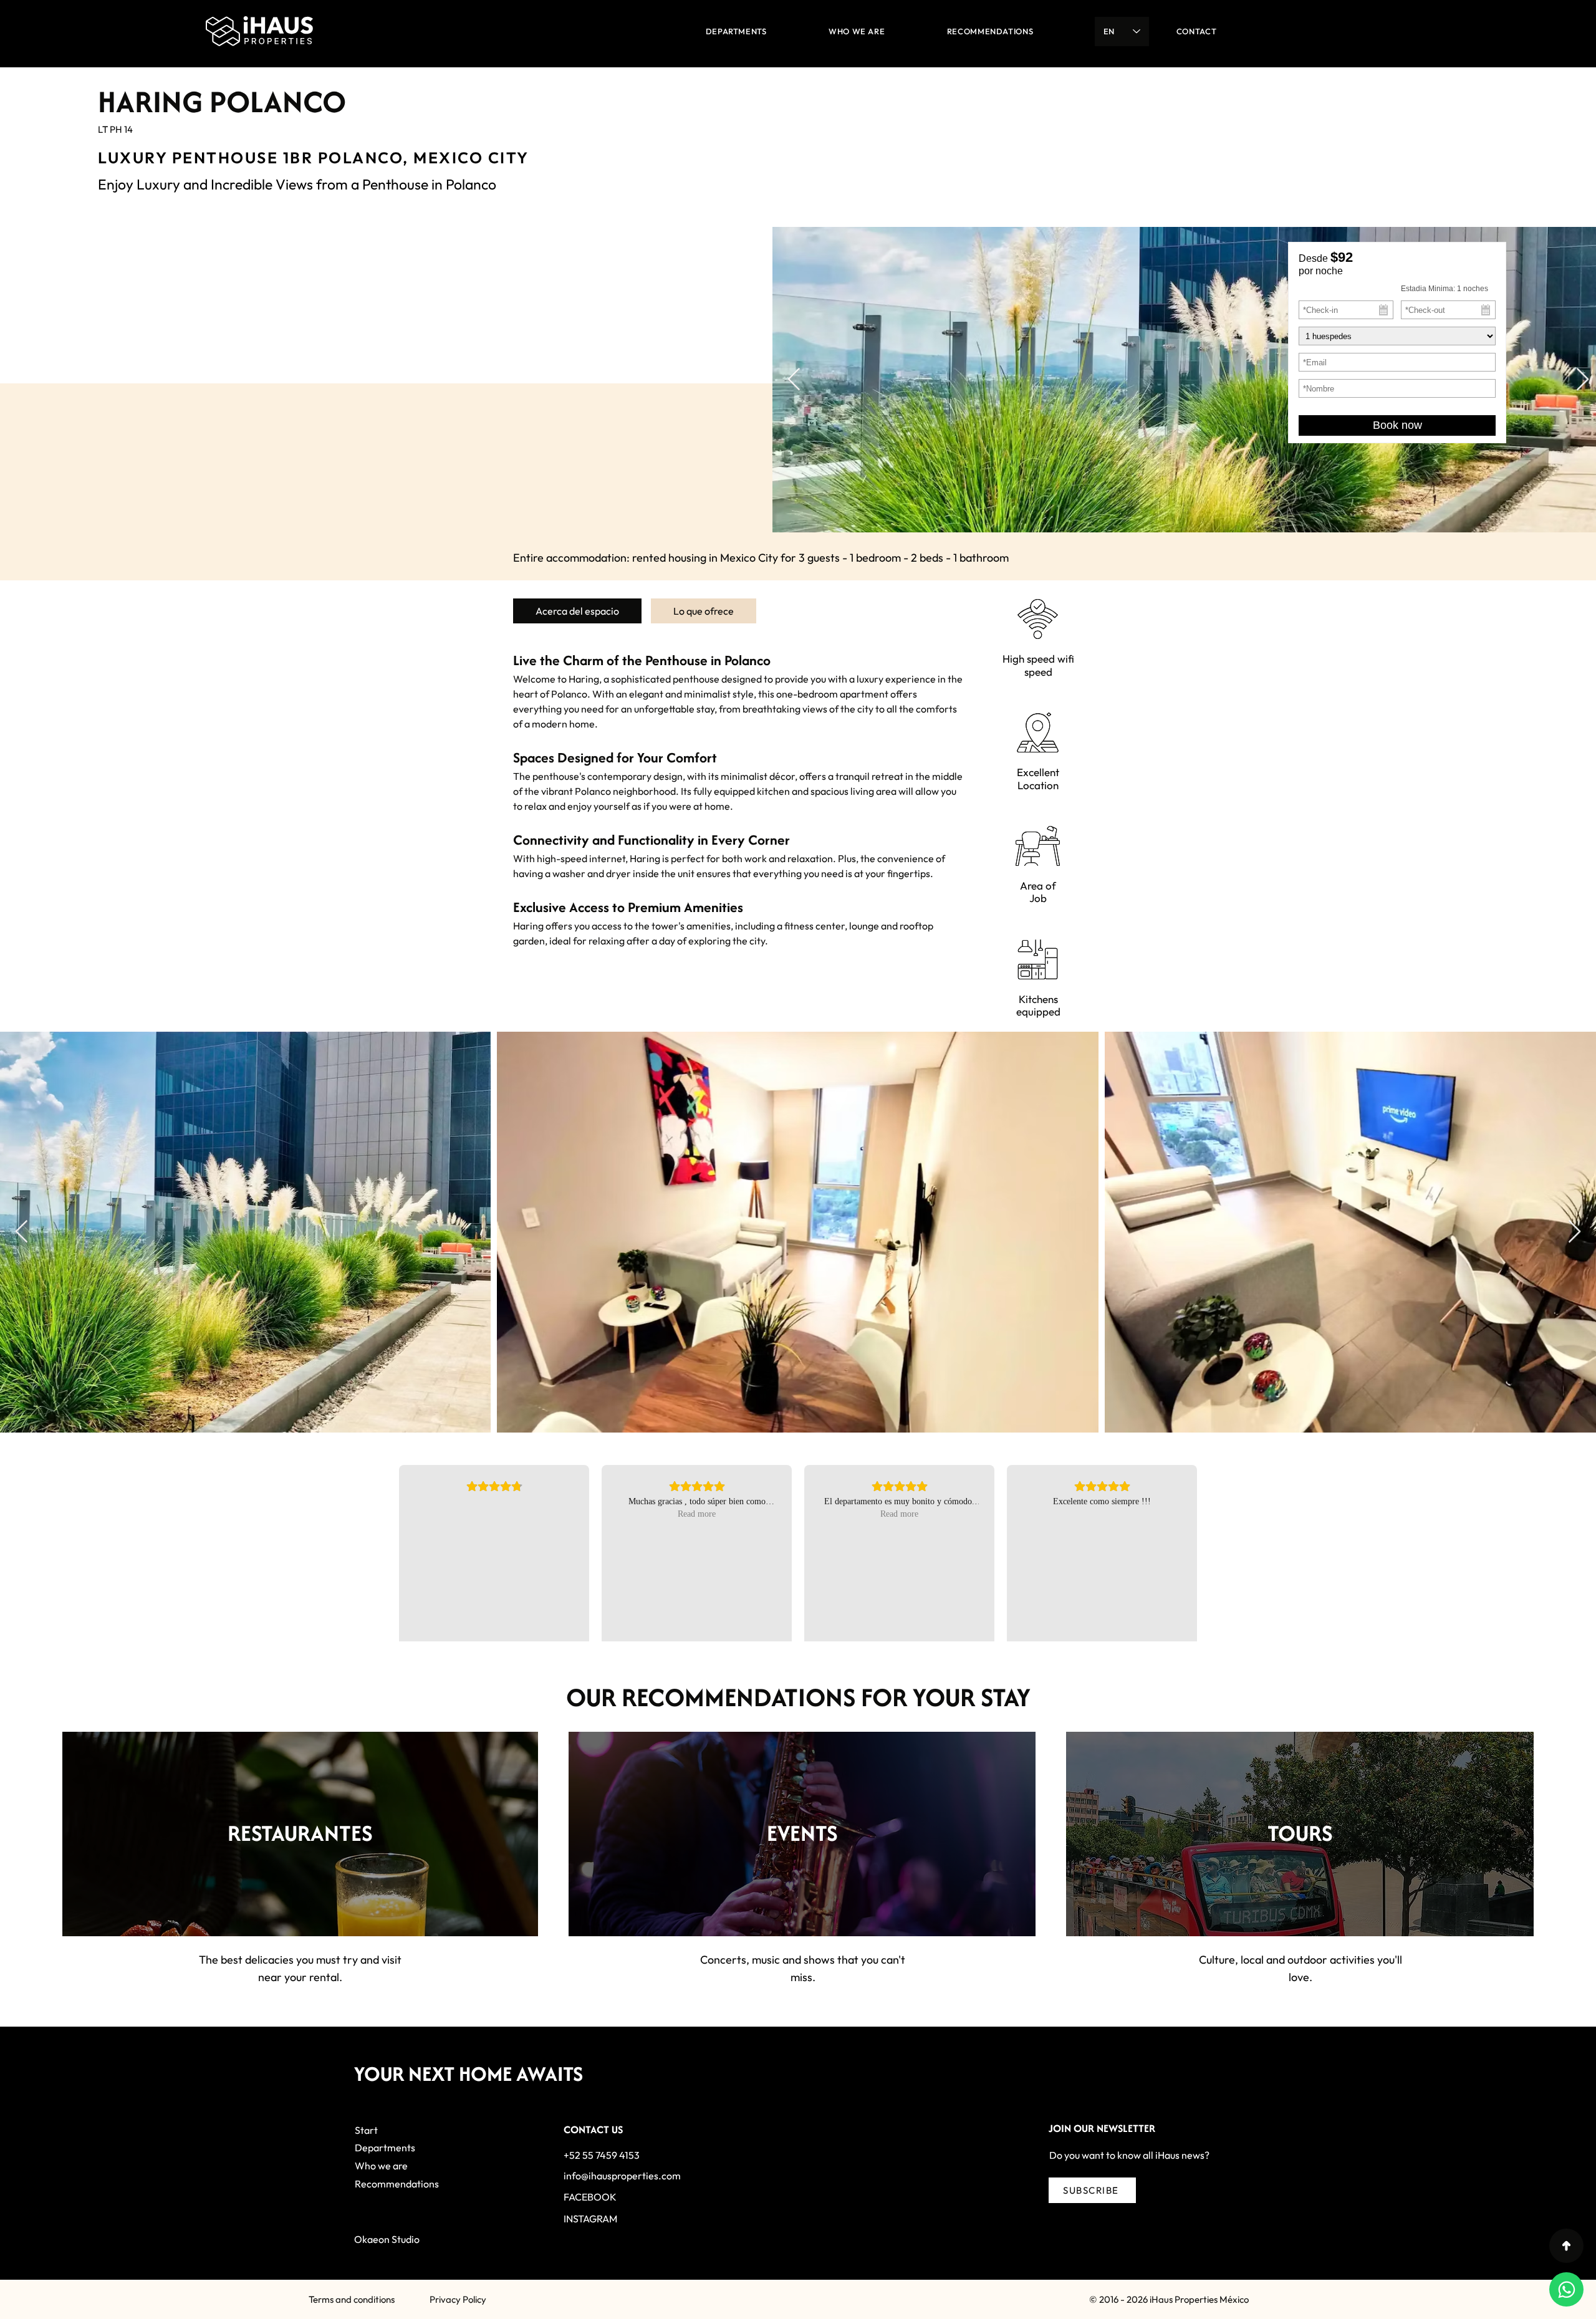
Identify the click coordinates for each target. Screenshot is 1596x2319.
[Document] (1566, 2246)
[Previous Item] (794, 380)
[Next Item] (1583, 380)
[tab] (577, 611)
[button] (1092, 2190)
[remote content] (1397, 360)
